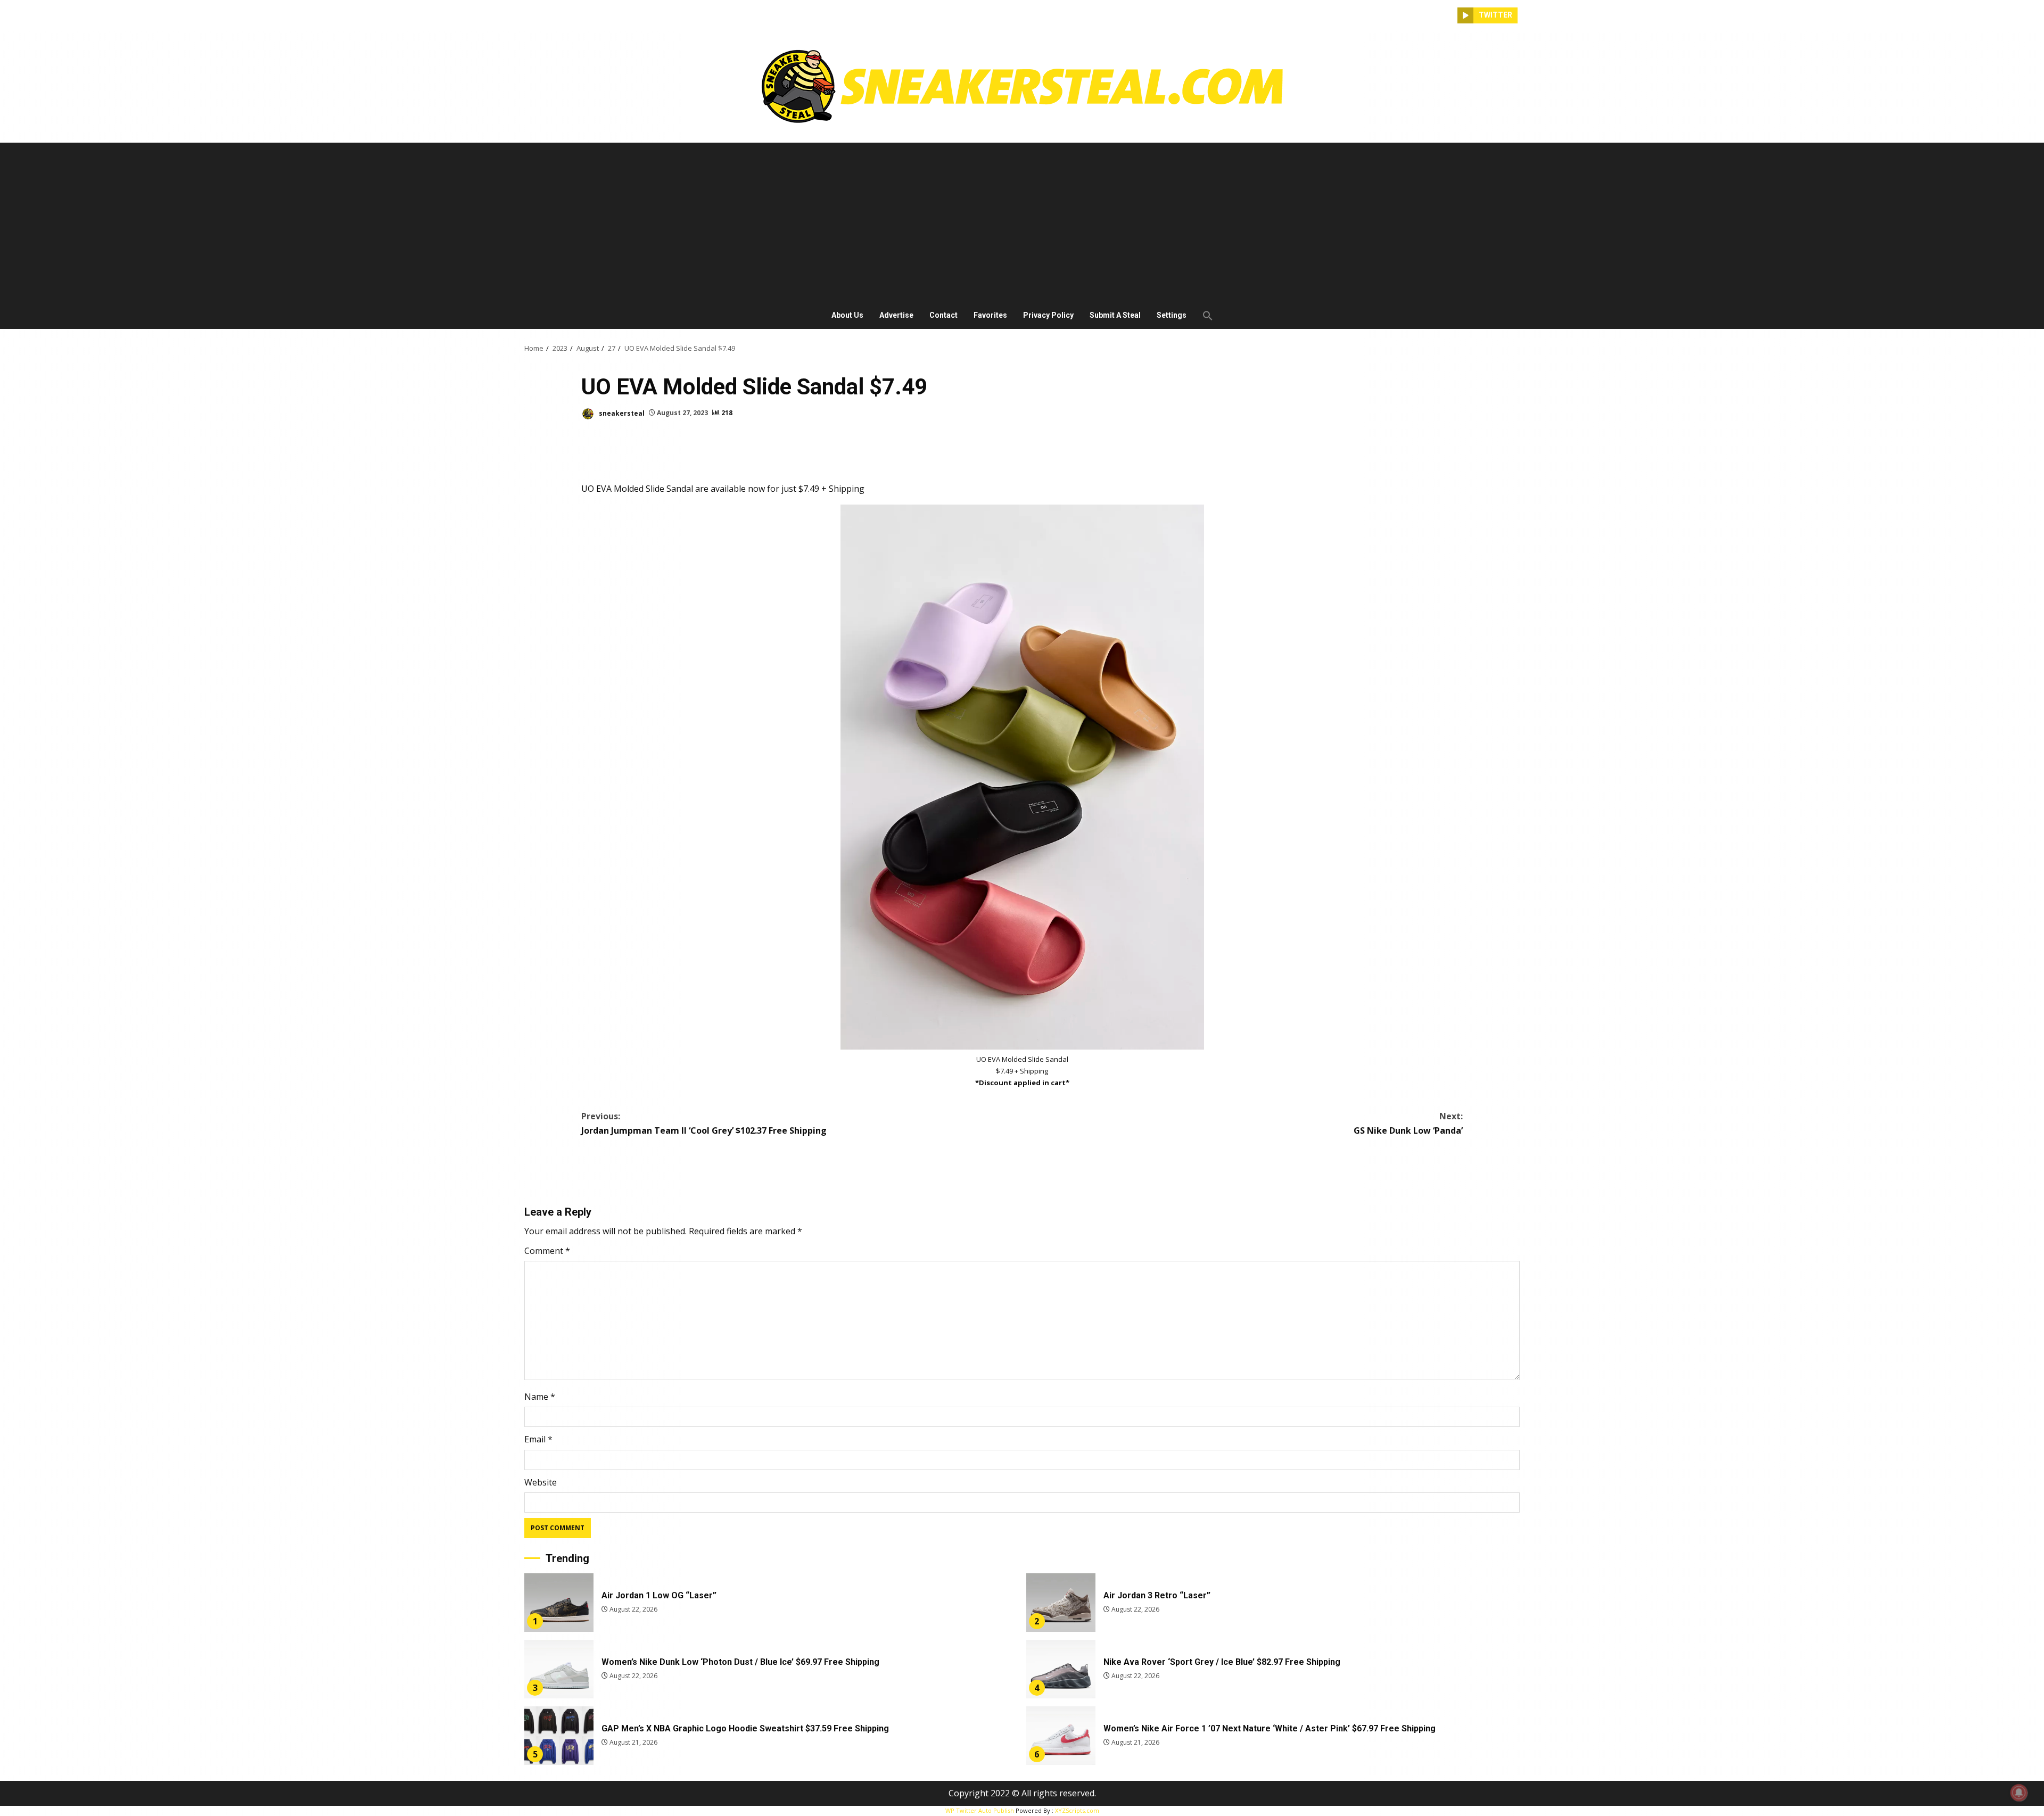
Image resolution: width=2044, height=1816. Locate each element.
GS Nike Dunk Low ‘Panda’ (1408, 1123)
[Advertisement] (1022, 222)
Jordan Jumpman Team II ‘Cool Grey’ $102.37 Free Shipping (704, 1123)
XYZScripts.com (1077, 1810)
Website (541, 1482)
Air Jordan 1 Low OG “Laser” (559, 1603)
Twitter (1495, 15)
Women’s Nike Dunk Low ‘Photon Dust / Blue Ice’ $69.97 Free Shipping (559, 1669)
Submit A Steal (1115, 315)
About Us (847, 315)
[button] (1204, 316)
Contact (943, 315)
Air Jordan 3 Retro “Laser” (1061, 1603)
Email (538, 1439)
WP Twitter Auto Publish (980, 1810)
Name (540, 1397)
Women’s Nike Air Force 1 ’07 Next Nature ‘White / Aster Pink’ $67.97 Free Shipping (1061, 1736)
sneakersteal (621, 413)
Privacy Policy (1048, 315)
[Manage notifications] (2019, 1793)
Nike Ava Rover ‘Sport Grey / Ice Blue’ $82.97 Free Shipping (1061, 1669)
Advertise (896, 315)
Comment (547, 1251)
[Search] (1449, 15)
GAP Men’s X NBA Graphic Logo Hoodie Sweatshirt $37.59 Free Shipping (559, 1736)
